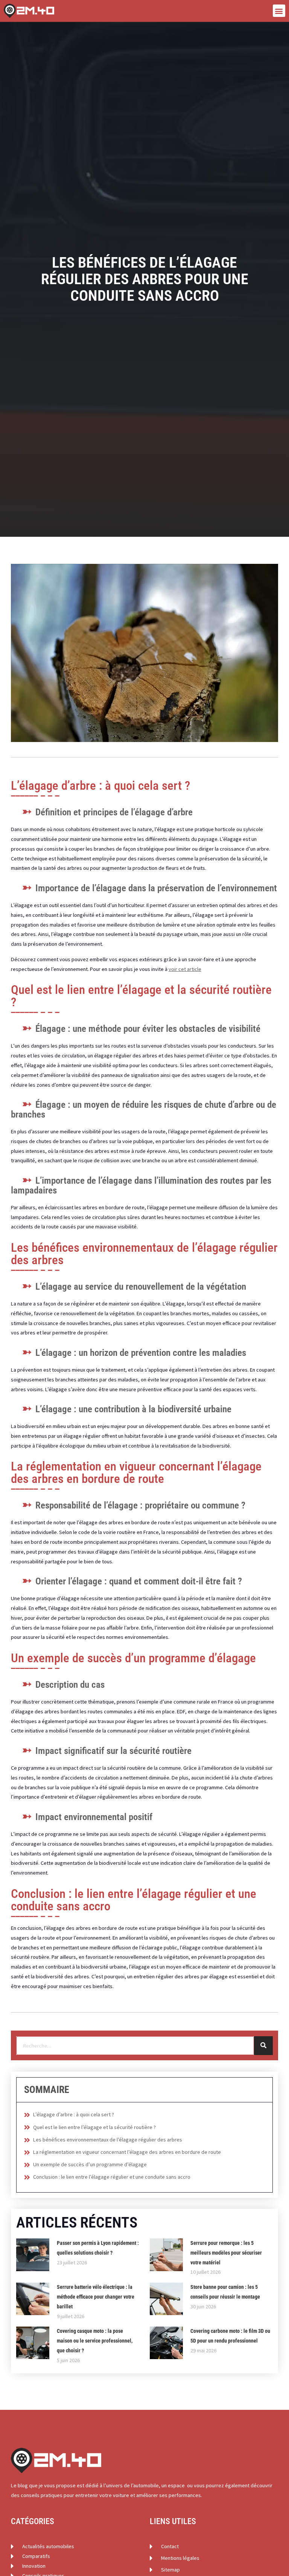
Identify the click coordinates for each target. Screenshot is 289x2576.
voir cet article (185, 969)
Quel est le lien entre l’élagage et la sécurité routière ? (94, 2127)
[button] (279, 11)
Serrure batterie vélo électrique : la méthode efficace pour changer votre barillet (96, 2297)
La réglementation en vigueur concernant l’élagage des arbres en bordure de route (127, 2152)
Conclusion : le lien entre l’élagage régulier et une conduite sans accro (112, 2177)
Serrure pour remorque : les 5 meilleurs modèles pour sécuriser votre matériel (226, 2253)
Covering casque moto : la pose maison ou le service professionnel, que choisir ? (95, 2341)
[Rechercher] (263, 2046)
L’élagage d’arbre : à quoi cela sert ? (74, 2114)
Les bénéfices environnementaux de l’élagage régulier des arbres (108, 2140)
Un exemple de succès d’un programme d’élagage (90, 2164)
